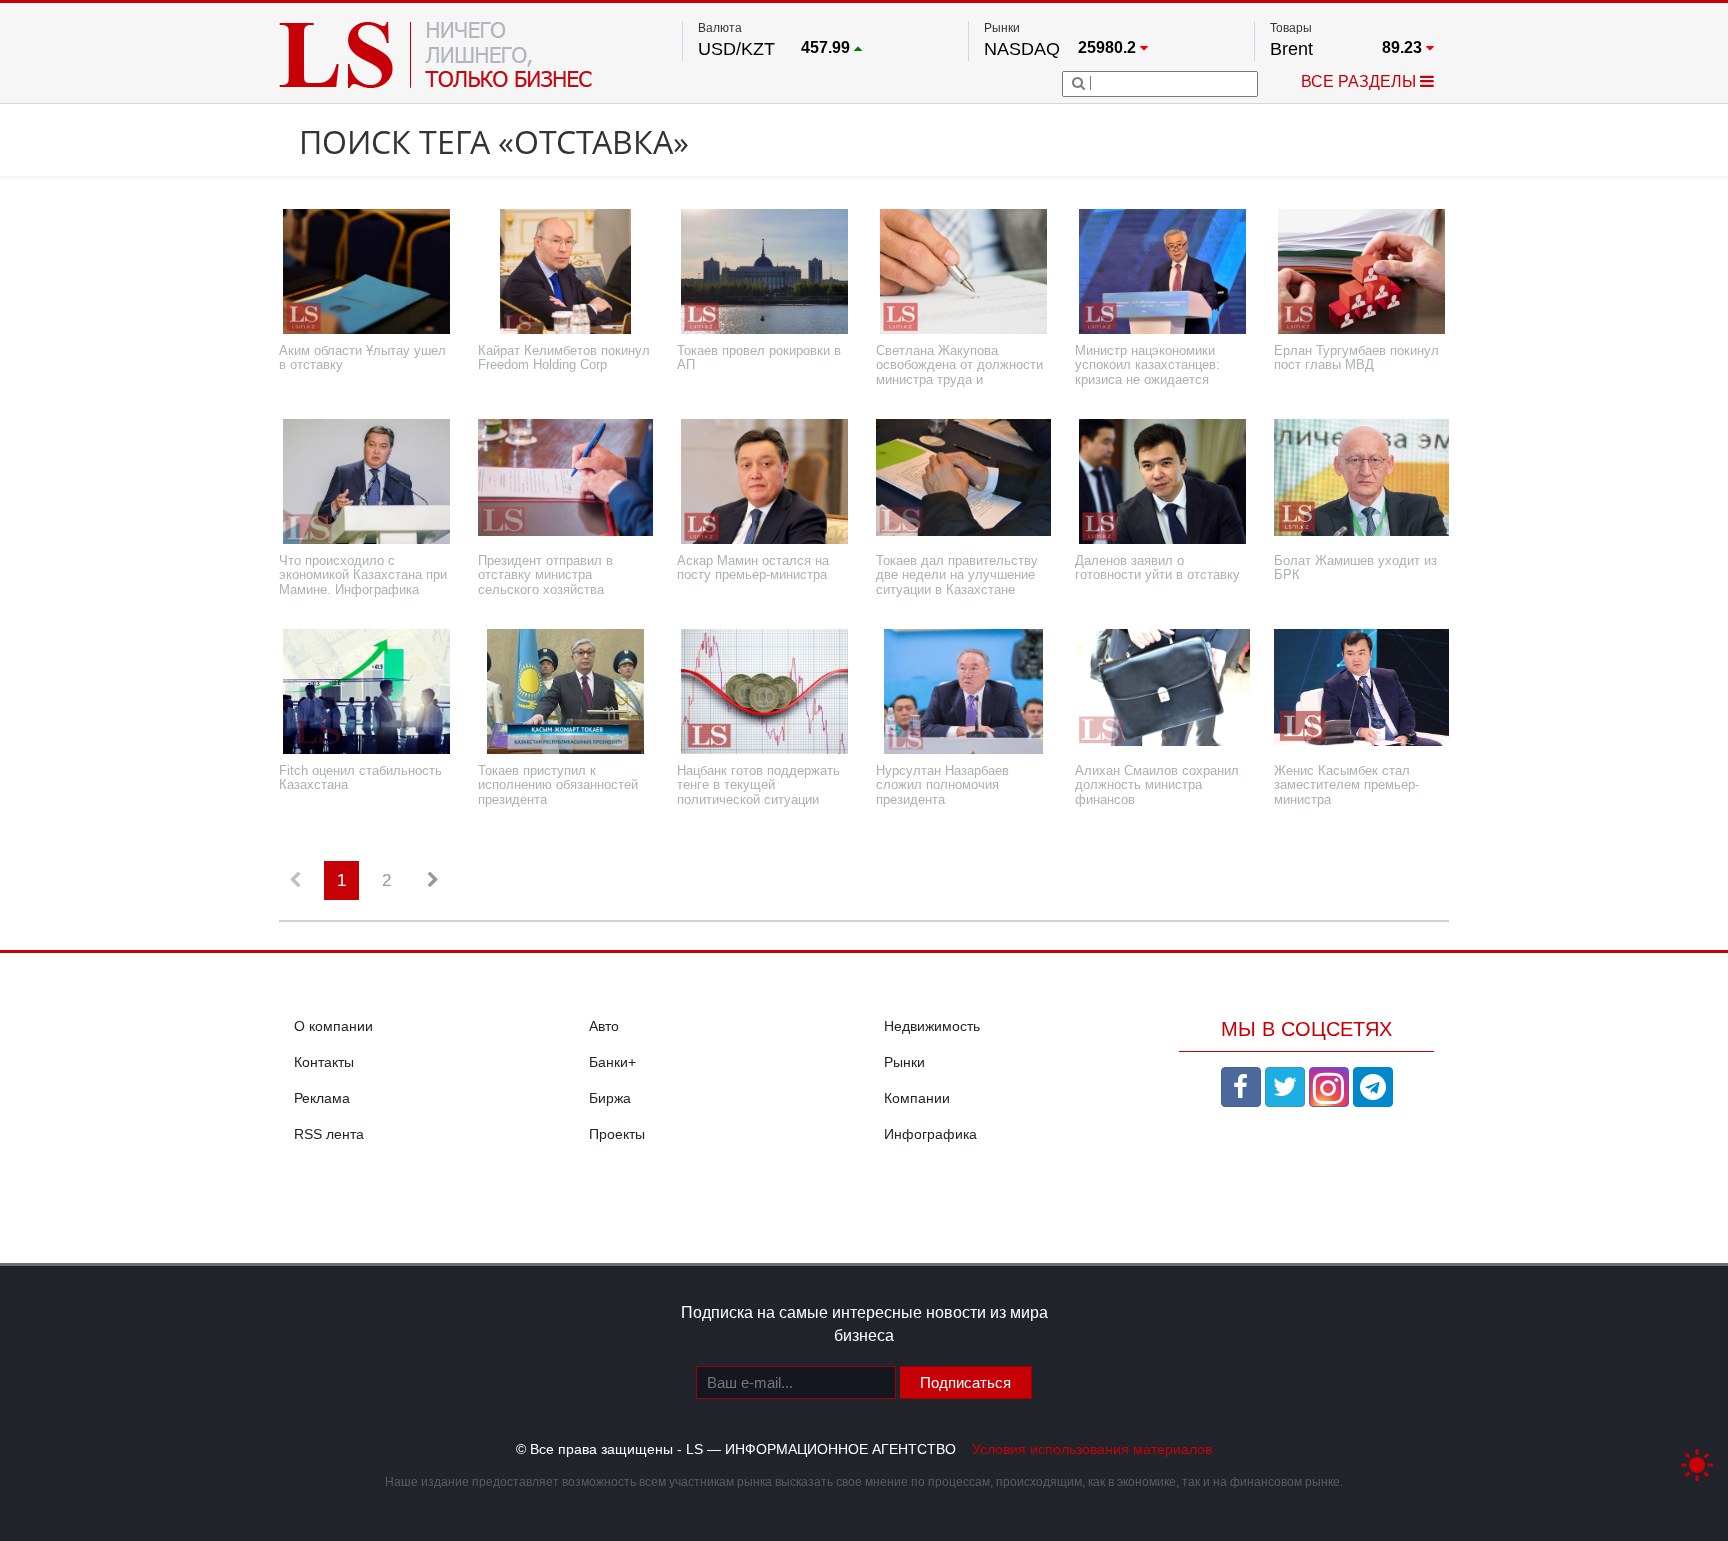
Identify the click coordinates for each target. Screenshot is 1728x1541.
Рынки (904, 1062)
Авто (604, 1026)
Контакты (324, 1062)
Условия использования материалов (1092, 1449)
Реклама (322, 1098)
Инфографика (930, 1134)
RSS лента (329, 1134)
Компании (917, 1098)
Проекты (617, 1134)
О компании (333, 1026)
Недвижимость (932, 1026)
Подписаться (965, 1382)
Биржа (610, 1098)
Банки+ (612, 1062)
